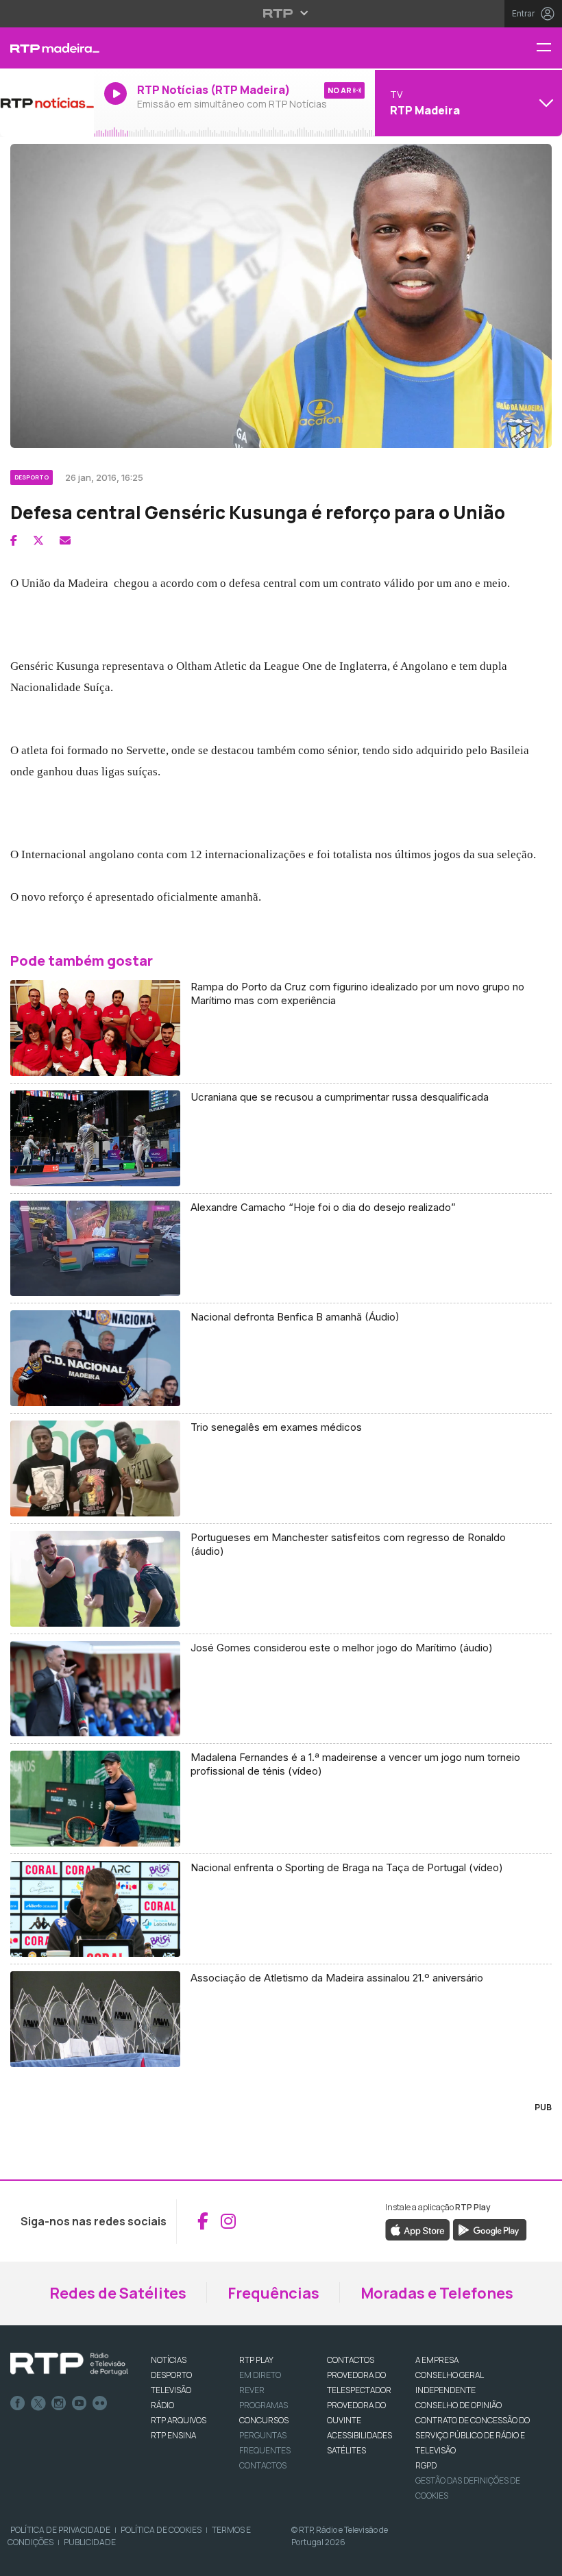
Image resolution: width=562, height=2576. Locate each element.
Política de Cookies (161, 2530)
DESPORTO (171, 2375)
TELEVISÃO (171, 2390)
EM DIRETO (260, 2375)
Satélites (346, 2450)
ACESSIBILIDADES (359, 2435)
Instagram (59, 2403)
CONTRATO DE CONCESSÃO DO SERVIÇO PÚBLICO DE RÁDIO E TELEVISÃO (473, 2435)
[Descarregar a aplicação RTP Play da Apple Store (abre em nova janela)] (418, 2229)
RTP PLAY (256, 2360)
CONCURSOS (264, 2420)
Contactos (263, 2465)
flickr (100, 2403)
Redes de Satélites (118, 2293)
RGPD (426, 2465)
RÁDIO (162, 2405)
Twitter (38, 2403)
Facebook (18, 2403)
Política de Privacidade (60, 2530)
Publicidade (90, 2542)
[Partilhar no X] (38, 540)
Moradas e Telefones (437, 2293)
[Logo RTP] (69, 2364)
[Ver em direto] (47, 103)
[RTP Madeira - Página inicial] (47, 48)
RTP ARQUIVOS (179, 2420)
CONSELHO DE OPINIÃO (459, 2405)
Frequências (273, 2293)
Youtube (80, 2403)
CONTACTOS (351, 2360)
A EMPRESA (437, 2360)
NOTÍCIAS (169, 2360)
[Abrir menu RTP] (281, 13)
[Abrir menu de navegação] (549, 48)
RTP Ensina (173, 2435)
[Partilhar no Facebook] (14, 540)
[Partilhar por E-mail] (65, 540)
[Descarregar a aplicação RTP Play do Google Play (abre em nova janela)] (490, 2229)
